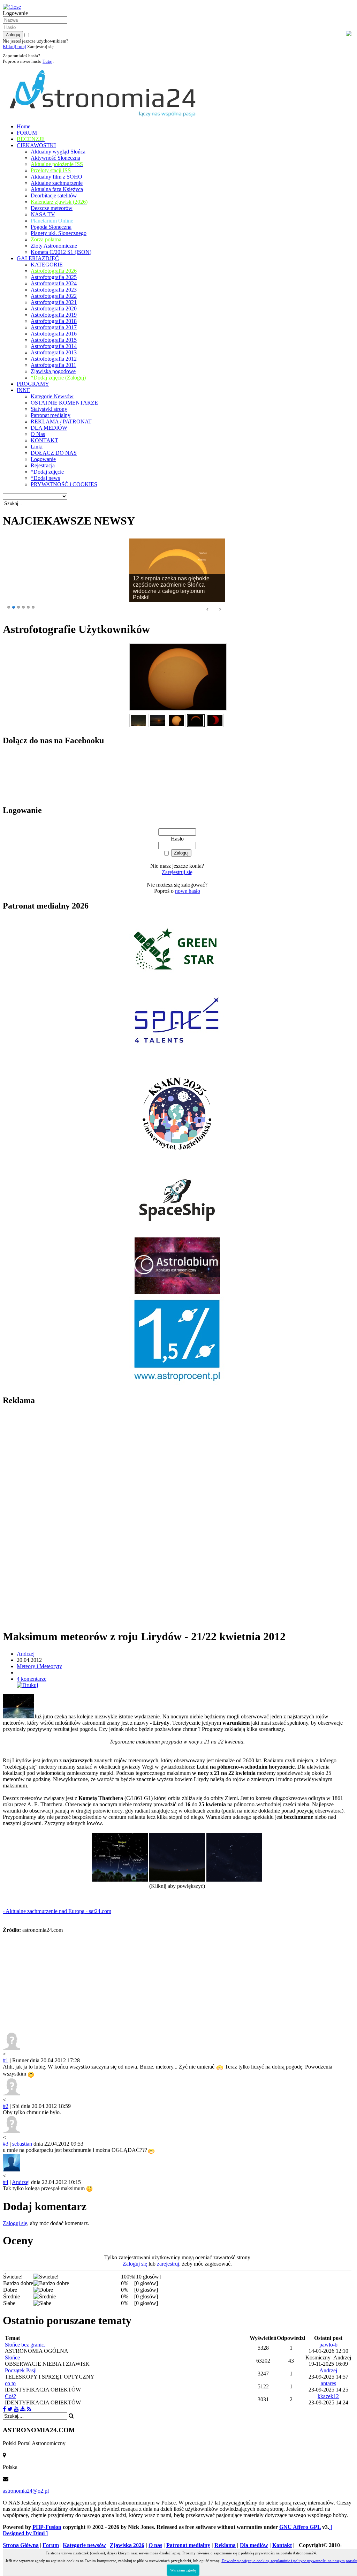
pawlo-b (328, 2345)
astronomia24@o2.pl (26, 2491)
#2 (6, 2106)
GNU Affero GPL (300, 2527)
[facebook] (4, 2409)
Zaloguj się (15, 2223)
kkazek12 (328, 2396)
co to (10, 2383)
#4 (6, 2182)
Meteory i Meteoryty (39, 1666)
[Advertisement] (55, 1517)
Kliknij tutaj (14, 47)
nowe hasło (188, 891)
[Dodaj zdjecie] (23, 2409)
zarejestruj (168, 2264)
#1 (6, 2060)
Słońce (12, 2357)
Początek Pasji (21, 2370)
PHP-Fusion (47, 2527)
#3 (6, 2144)
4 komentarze (32, 1679)
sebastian (22, 2144)
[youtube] (16, 2409)
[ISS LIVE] (29, 2409)
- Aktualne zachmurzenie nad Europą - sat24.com (57, 1911)
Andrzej (26, 1654)
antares (328, 2383)
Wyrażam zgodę (183, 2570)
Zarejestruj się (177, 872)
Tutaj (48, 61)
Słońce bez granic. (25, 2345)
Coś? (10, 2396)
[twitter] (10, 2409)
